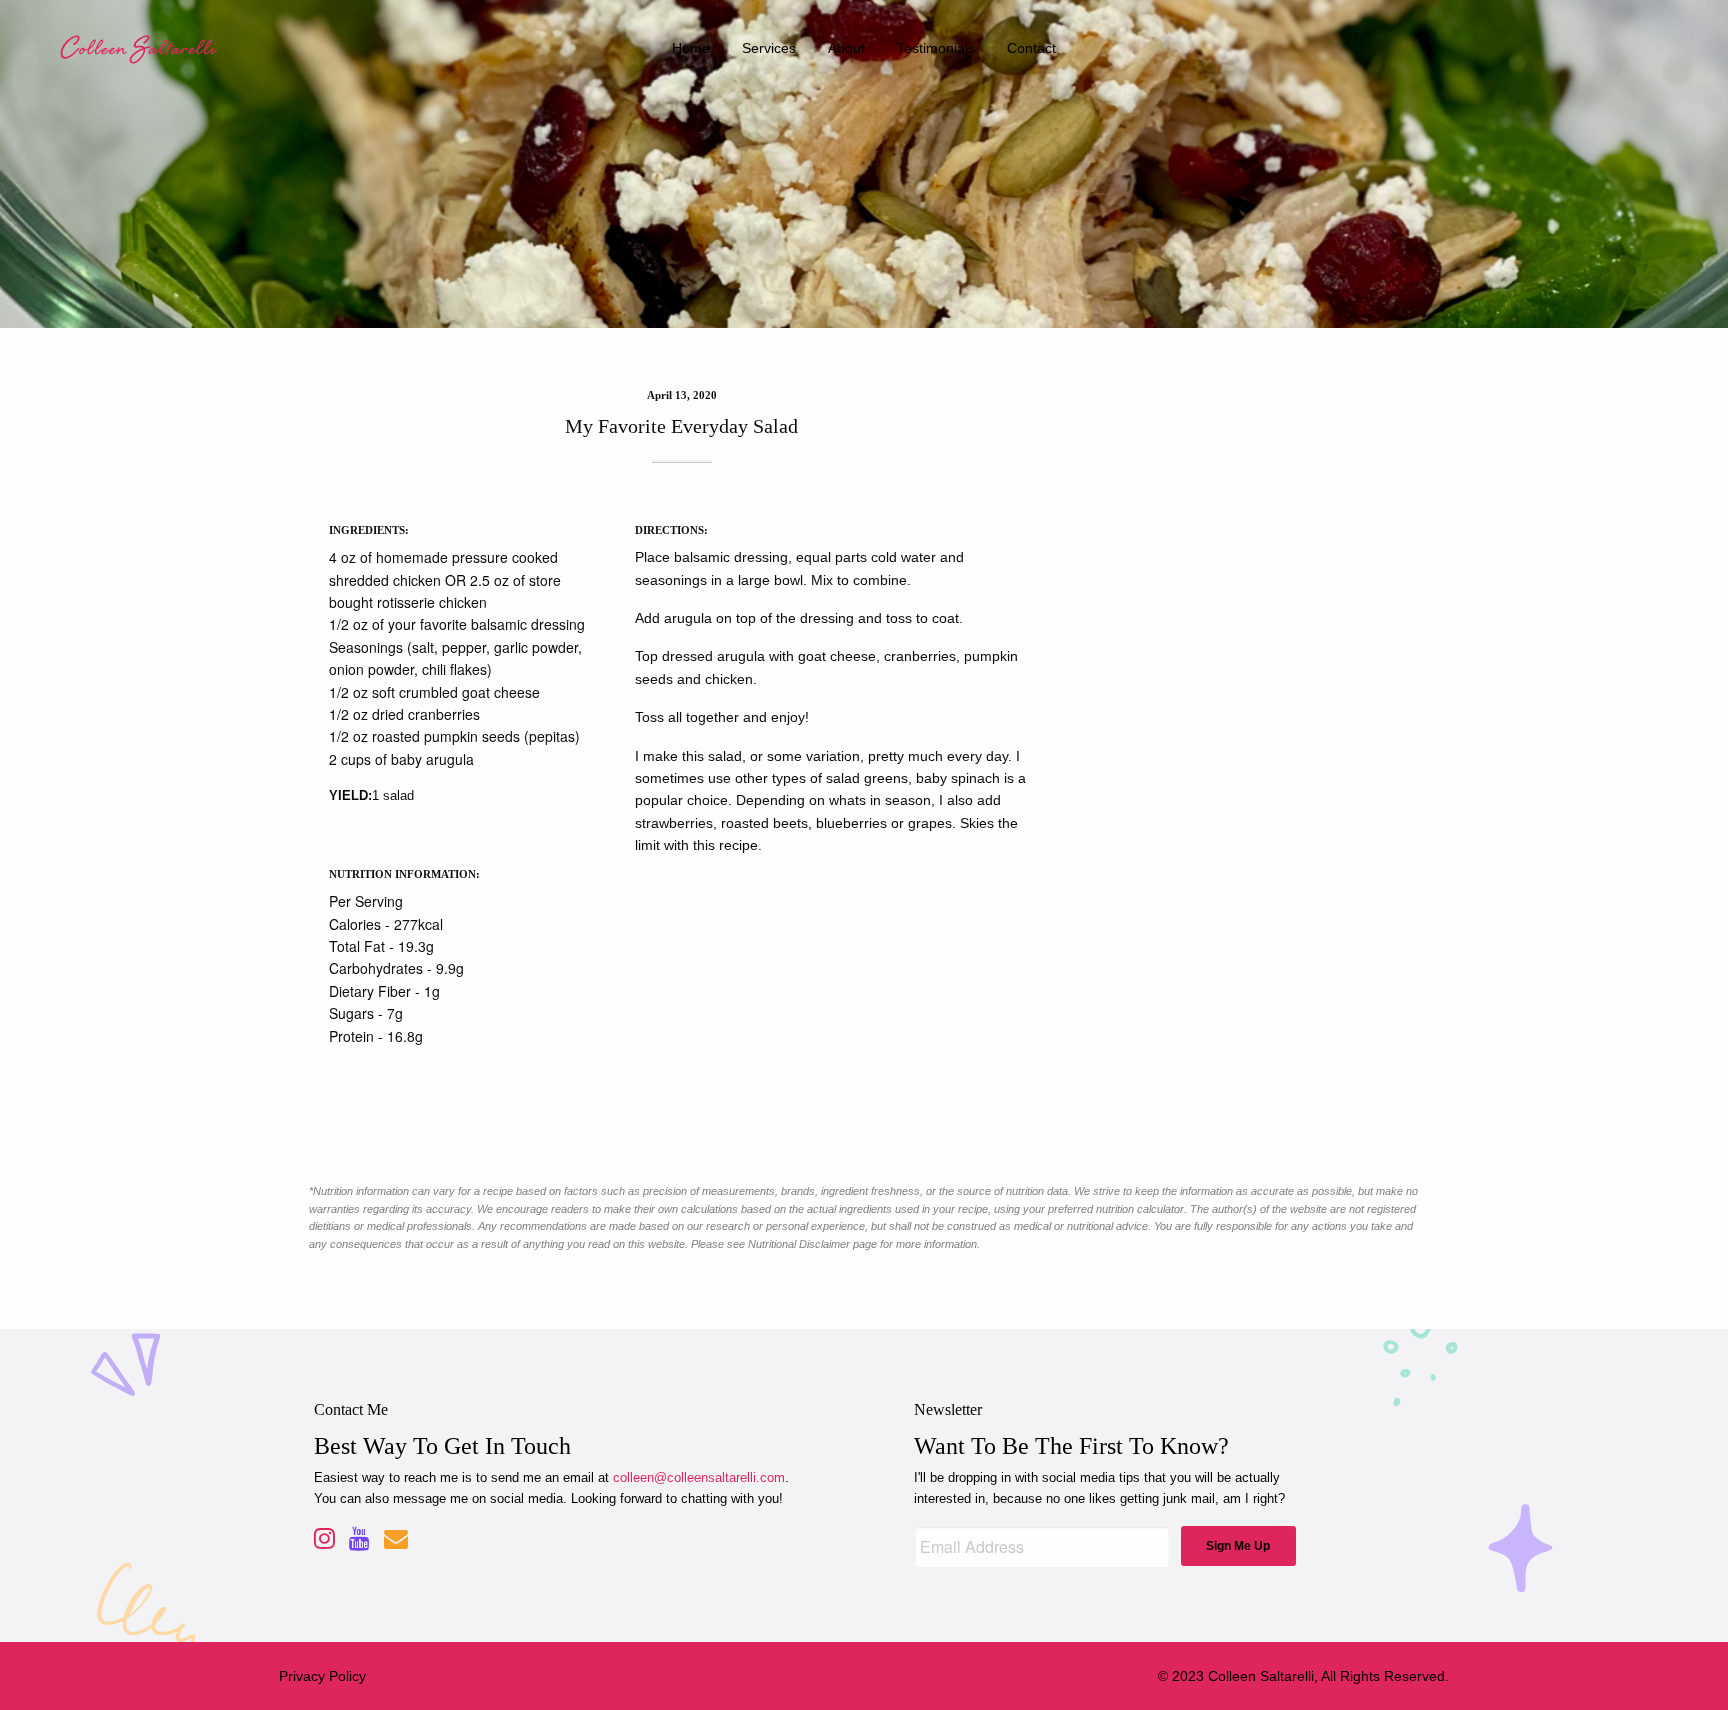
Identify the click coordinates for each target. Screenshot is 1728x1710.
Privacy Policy (322, 1676)
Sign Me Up (1238, 1546)
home (691, 48)
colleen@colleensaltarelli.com (699, 1477)
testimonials (936, 48)
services (769, 48)
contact (1031, 48)
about (846, 48)
